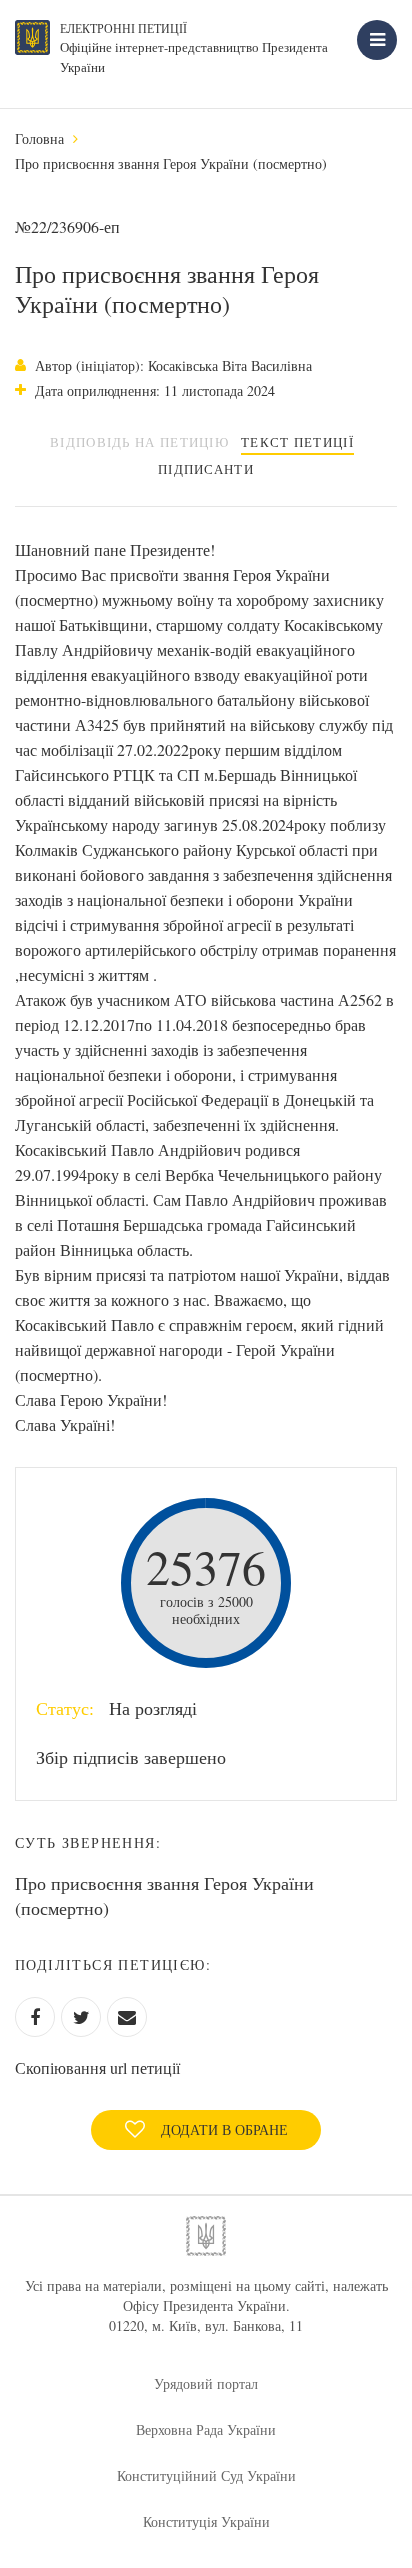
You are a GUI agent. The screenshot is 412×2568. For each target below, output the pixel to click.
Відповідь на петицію (139, 442)
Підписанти (206, 469)
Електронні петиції (123, 28)
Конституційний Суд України (206, 2475)
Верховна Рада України (206, 2429)
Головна (39, 138)
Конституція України (206, 2521)
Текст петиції (297, 442)
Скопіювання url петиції (97, 2067)
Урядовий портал (206, 2383)
